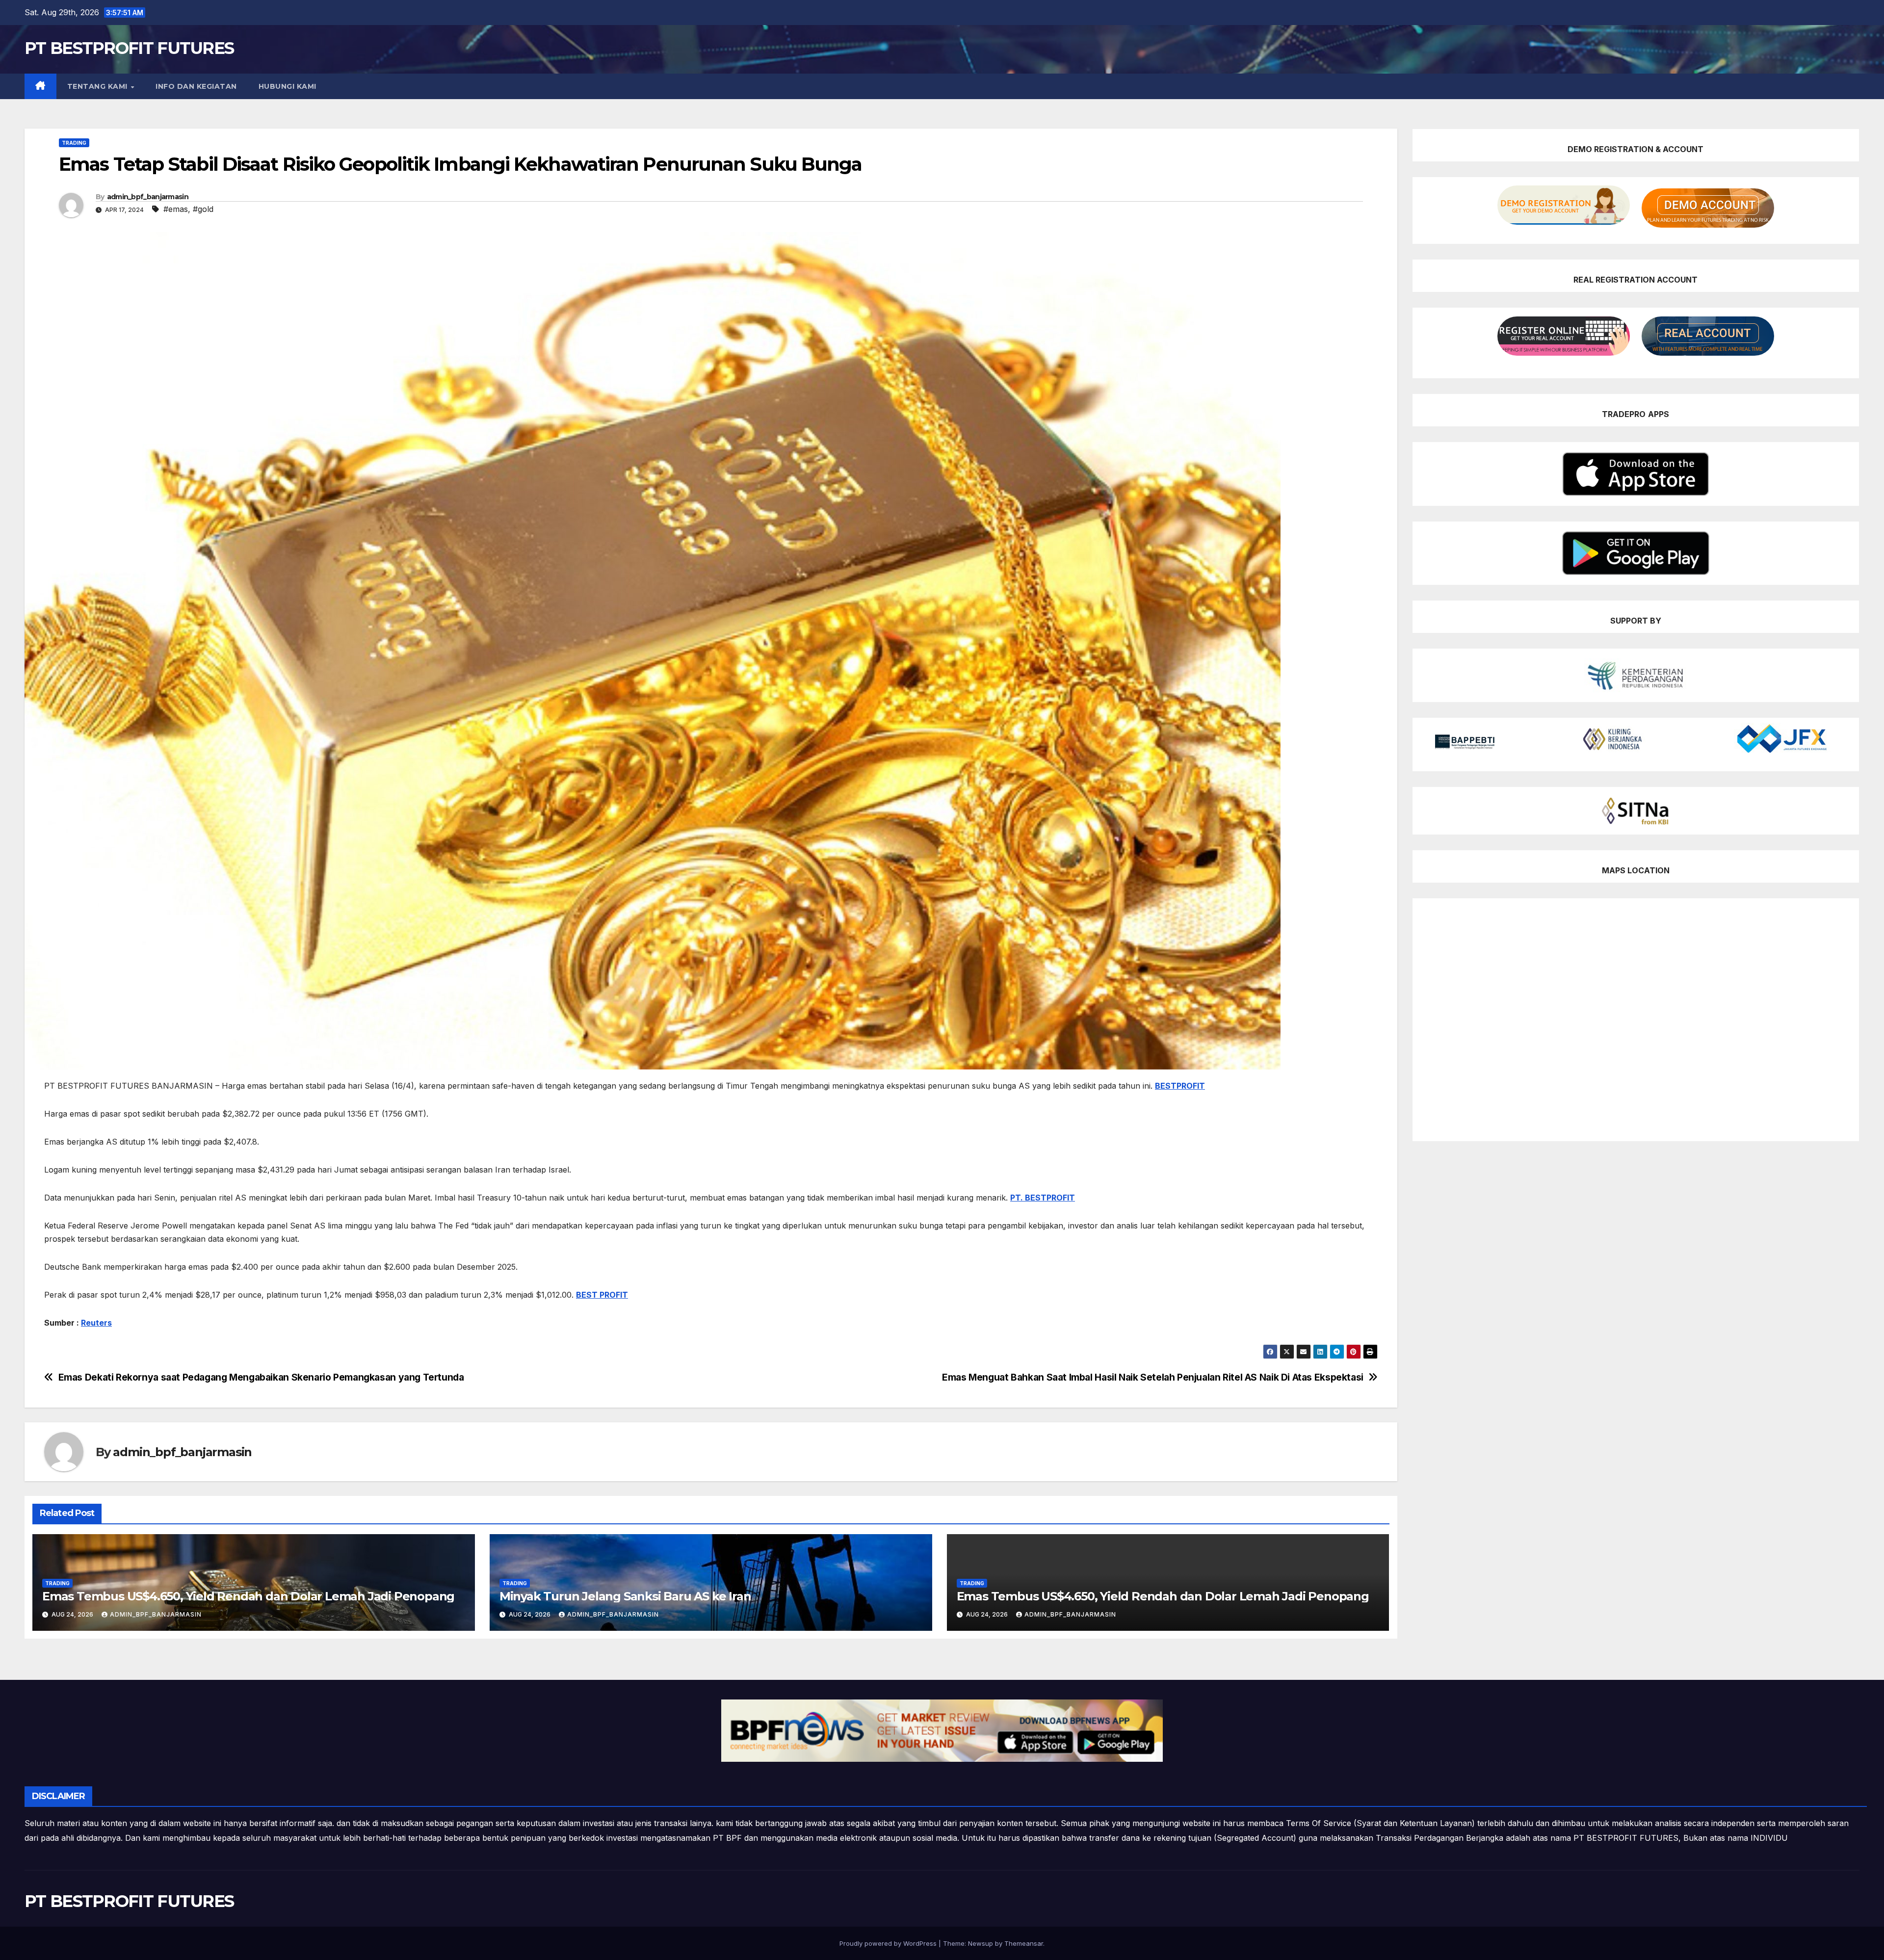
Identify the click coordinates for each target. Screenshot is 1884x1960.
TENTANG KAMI (99, 86)
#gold (203, 209)
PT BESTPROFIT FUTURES (129, 48)
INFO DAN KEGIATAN (196, 86)
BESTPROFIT (1180, 1086)
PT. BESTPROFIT (1043, 1198)
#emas (176, 209)
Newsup (981, 1943)
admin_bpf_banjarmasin (148, 197)
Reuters (96, 1323)
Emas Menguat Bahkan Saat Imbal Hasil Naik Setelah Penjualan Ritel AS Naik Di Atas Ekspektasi (1153, 1377)
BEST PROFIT (602, 1295)
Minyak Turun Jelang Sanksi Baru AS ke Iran (625, 1596)
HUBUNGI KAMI (288, 86)
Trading (74, 143)
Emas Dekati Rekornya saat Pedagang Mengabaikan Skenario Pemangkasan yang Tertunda (261, 1377)
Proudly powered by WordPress (889, 1943)
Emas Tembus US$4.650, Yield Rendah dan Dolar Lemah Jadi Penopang (248, 1596)
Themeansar (1024, 1943)
